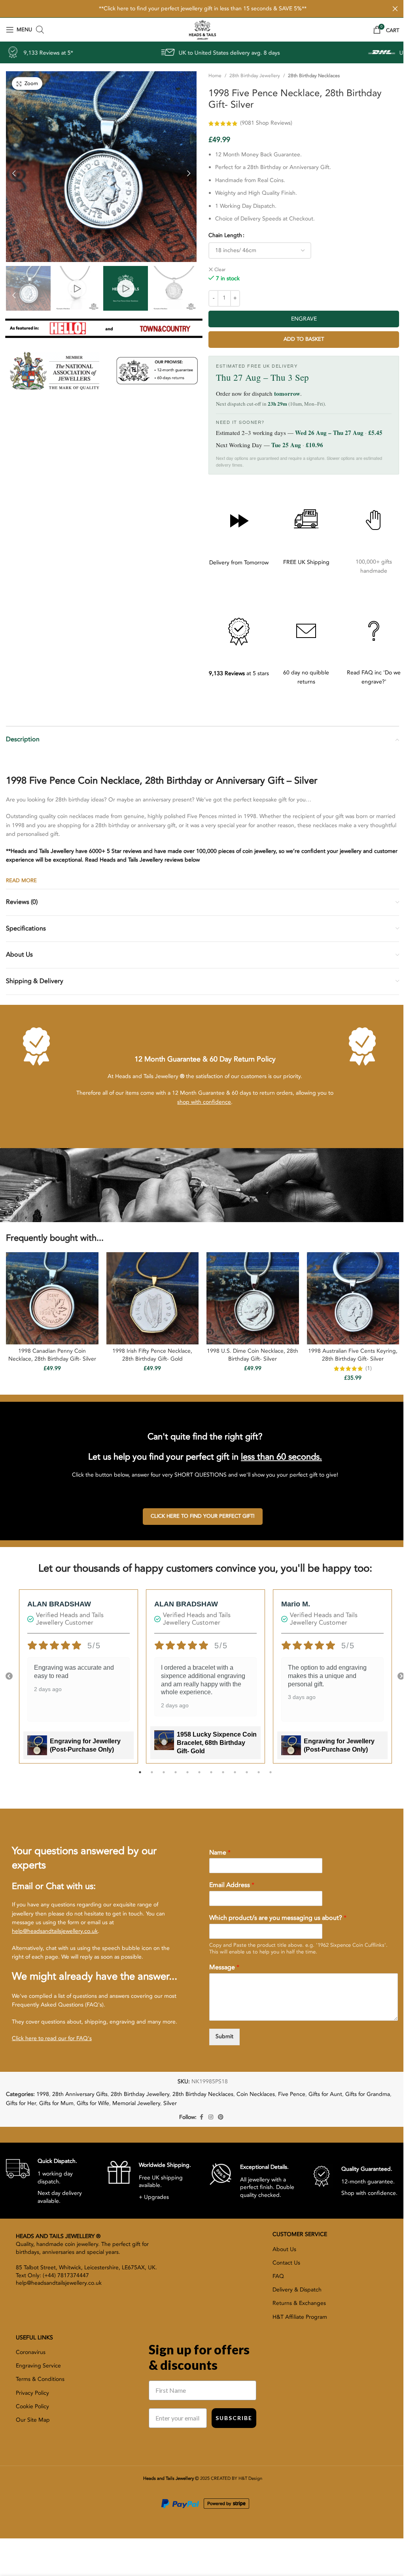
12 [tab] (267, 1775)
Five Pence (292, 2093)
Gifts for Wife (93, 2102)
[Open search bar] (40, 30)
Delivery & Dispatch (297, 2288)
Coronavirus (31, 2351)
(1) (363, 1367)
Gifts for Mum (56, 2102)
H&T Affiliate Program (300, 2315)
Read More (21, 881)
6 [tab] (196, 1775)
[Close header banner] (389, 9)
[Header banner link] (200, 9)
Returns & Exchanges (299, 2302)
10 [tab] (244, 1775)
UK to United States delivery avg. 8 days (102, 53)
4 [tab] (172, 1775)
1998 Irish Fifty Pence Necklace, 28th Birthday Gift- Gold (150, 1354)
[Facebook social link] (199, 2116)
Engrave (299, 319)
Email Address (232, 1884)
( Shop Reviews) (263, 123)
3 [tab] (161, 1775)
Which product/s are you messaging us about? (278, 1916)
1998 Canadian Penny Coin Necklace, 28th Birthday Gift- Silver (51, 1354)
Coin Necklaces (256, 2093)
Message (224, 1966)
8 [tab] (220, 1775)
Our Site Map (33, 2418)
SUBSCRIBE (234, 2416)
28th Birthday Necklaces (311, 76)
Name (220, 1851)
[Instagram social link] (208, 2116)
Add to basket (299, 339)
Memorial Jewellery (136, 2102)
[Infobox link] (51, 2179)
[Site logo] (199, 29)
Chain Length (222, 235)
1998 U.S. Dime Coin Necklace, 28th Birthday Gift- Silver (249, 1354)
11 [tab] (255, 1775)
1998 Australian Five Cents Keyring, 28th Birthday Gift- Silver (348, 1354)
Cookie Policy (32, 2405)
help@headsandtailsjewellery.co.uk (55, 1930)
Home (212, 76)
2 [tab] (149, 1775)
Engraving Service (38, 2364)
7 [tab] (208, 1775)
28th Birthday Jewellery (252, 76)
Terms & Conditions (40, 2378)
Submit (224, 2035)
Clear (217, 270)
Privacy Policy (32, 2391)
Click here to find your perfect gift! (203, 1515)
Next (395, 1675)
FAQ (278, 2275)
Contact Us (286, 2261)
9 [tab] (232, 1775)
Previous (9, 1675)
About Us (284, 2248)
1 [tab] (137, 1775)
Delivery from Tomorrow (235, 563)
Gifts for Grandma (368, 2093)
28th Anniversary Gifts (80, 2093)
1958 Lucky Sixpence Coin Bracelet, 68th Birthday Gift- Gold (217, 1741)
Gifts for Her (21, 2102)
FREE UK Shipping (302, 562)
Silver (170, 2102)
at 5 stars (235, 673)
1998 (43, 2093)
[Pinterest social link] (218, 2116)
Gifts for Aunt (325, 2093)
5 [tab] (184, 1775)
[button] (14, 170)
